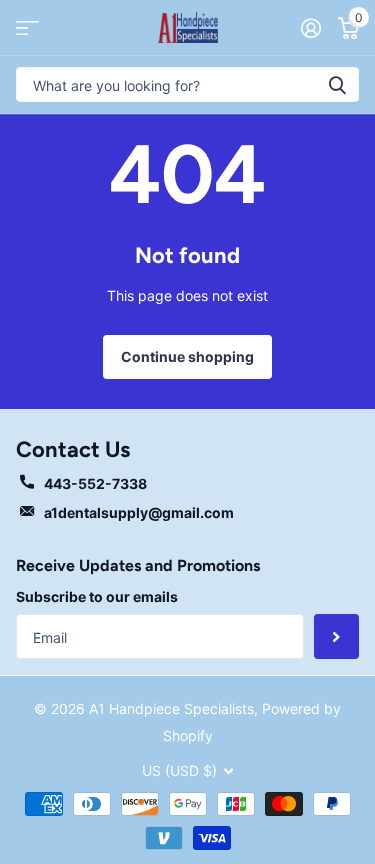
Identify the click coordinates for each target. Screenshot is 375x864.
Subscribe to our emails (97, 596)
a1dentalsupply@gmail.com (139, 512)
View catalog (27, 27)
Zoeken (337, 84)
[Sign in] (310, 28)
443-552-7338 (95, 483)
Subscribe (336, 636)
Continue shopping (187, 356)
